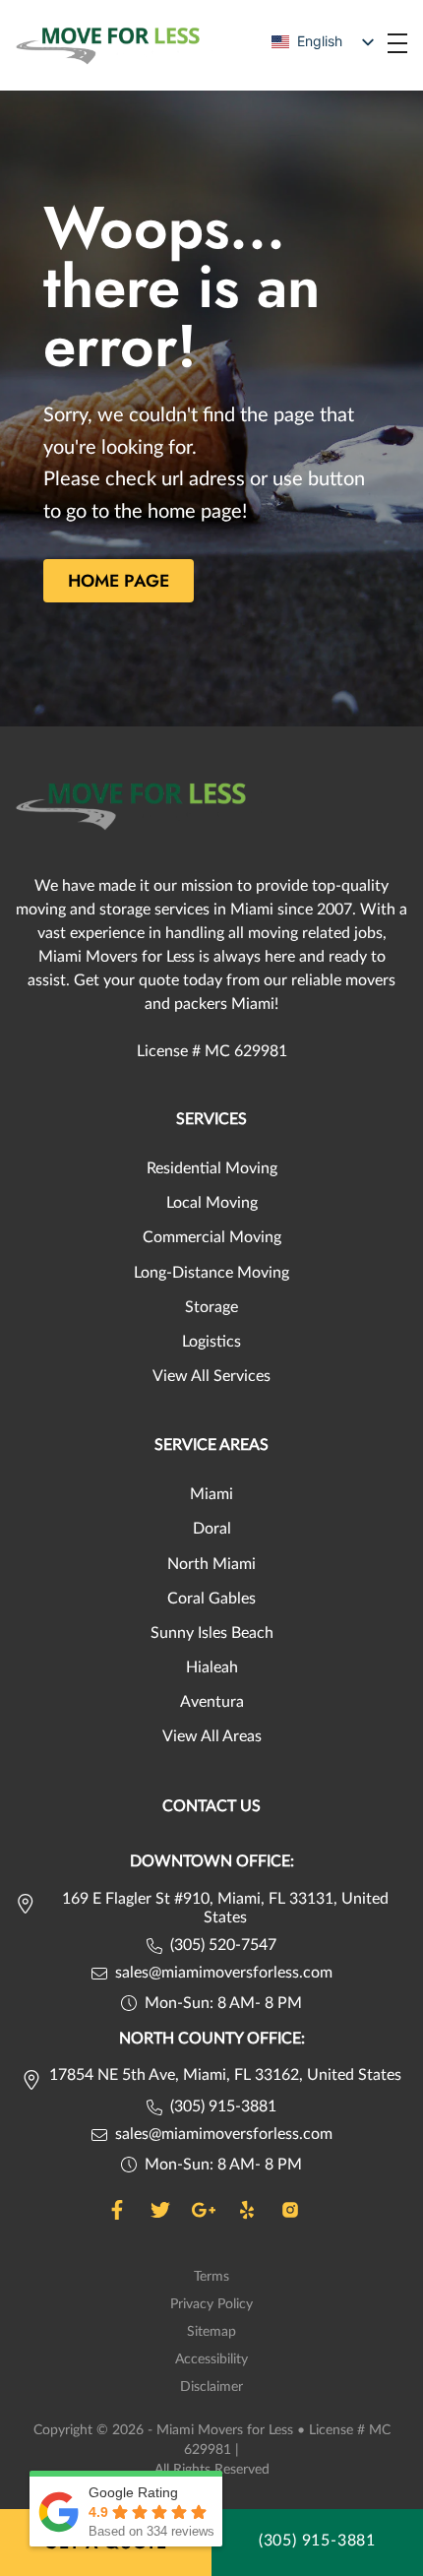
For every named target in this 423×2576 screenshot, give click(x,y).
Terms (211, 2277)
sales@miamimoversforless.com (224, 1973)
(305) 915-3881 (223, 2106)
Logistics (211, 1342)
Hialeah (212, 1667)
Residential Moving (212, 1168)
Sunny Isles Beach (212, 1633)
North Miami (211, 1564)
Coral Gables (211, 1599)
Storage (211, 1307)
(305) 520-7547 (223, 1945)
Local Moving (212, 1203)
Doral (212, 1529)
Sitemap (211, 2332)
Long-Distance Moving (211, 1273)
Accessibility (211, 2359)
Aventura (212, 1702)
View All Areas (212, 1736)
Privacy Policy (211, 2304)
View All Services (211, 1376)
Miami (211, 1494)
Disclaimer (211, 2387)
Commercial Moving (212, 1237)
